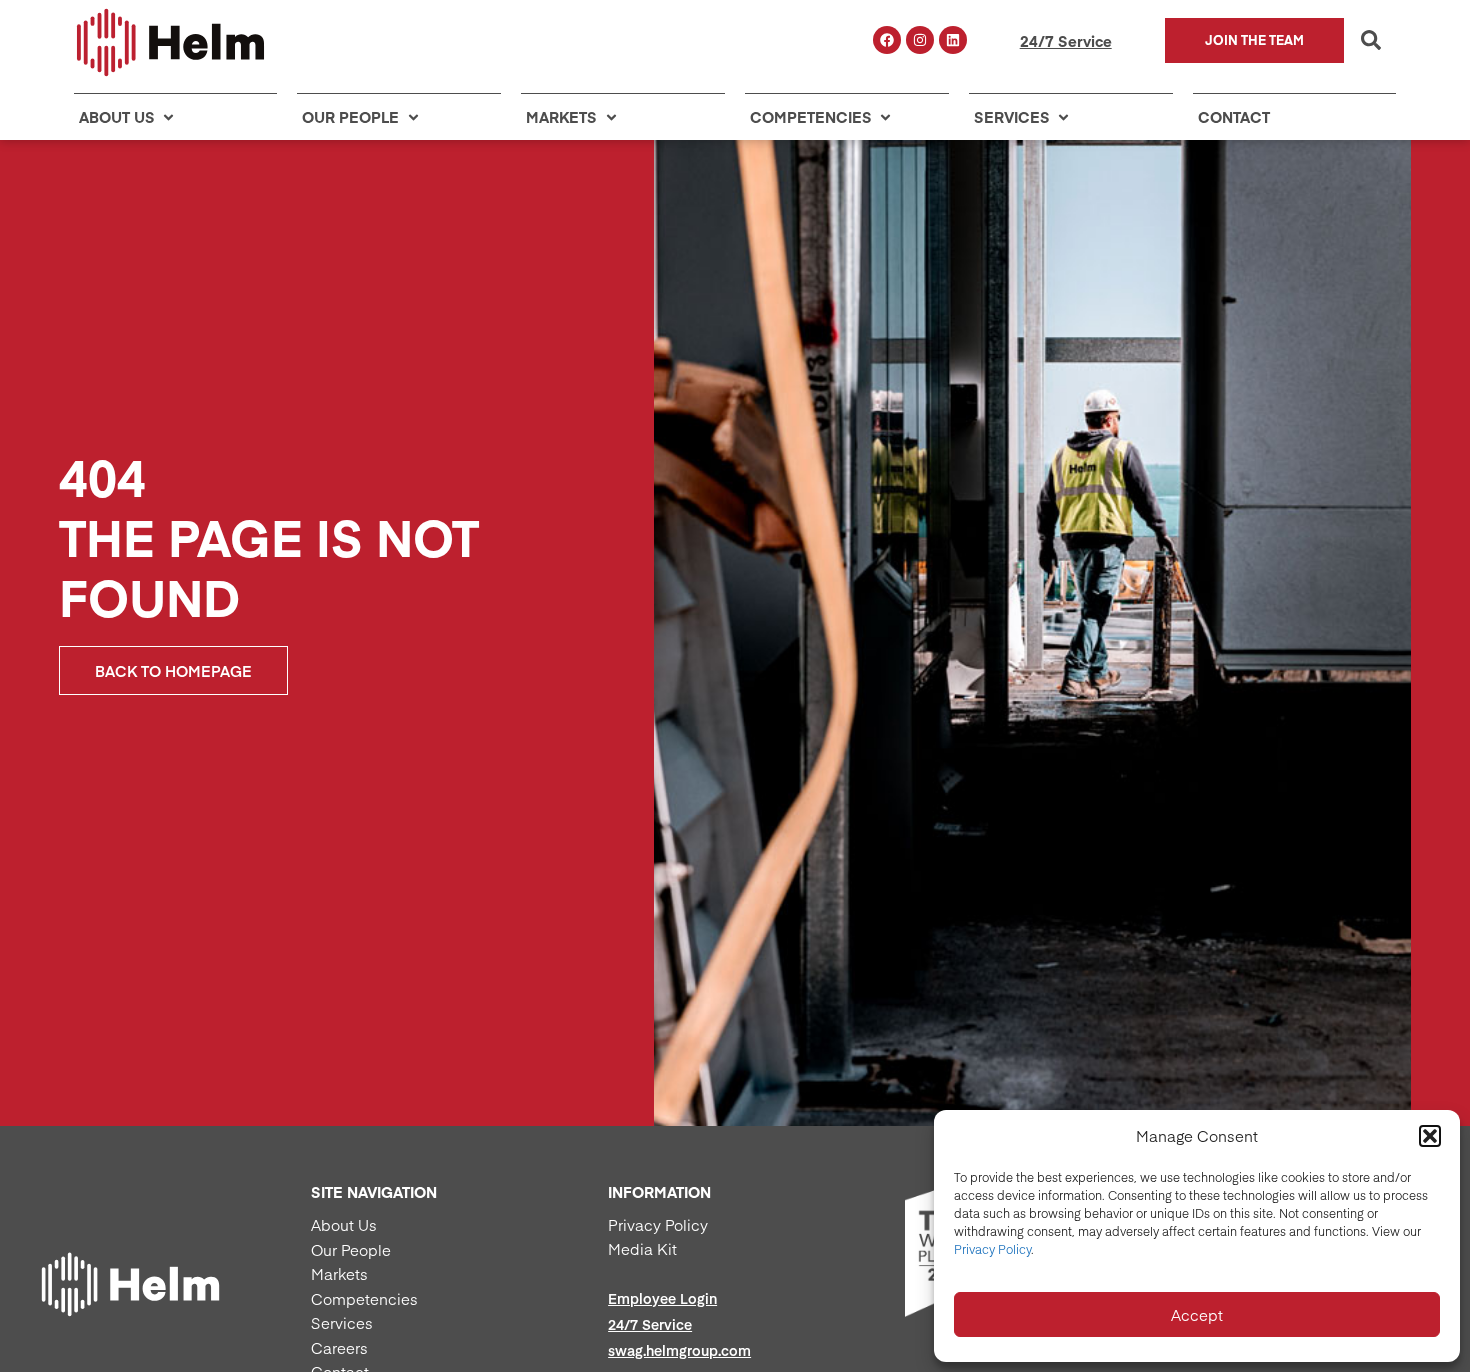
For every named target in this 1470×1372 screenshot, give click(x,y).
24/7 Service (1066, 40)
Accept (1197, 1314)
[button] (1430, 1136)
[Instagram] (920, 40)
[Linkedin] (953, 40)
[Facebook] (887, 40)
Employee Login (662, 1298)
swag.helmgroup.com (679, 1350)
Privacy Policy (992, 1249)
